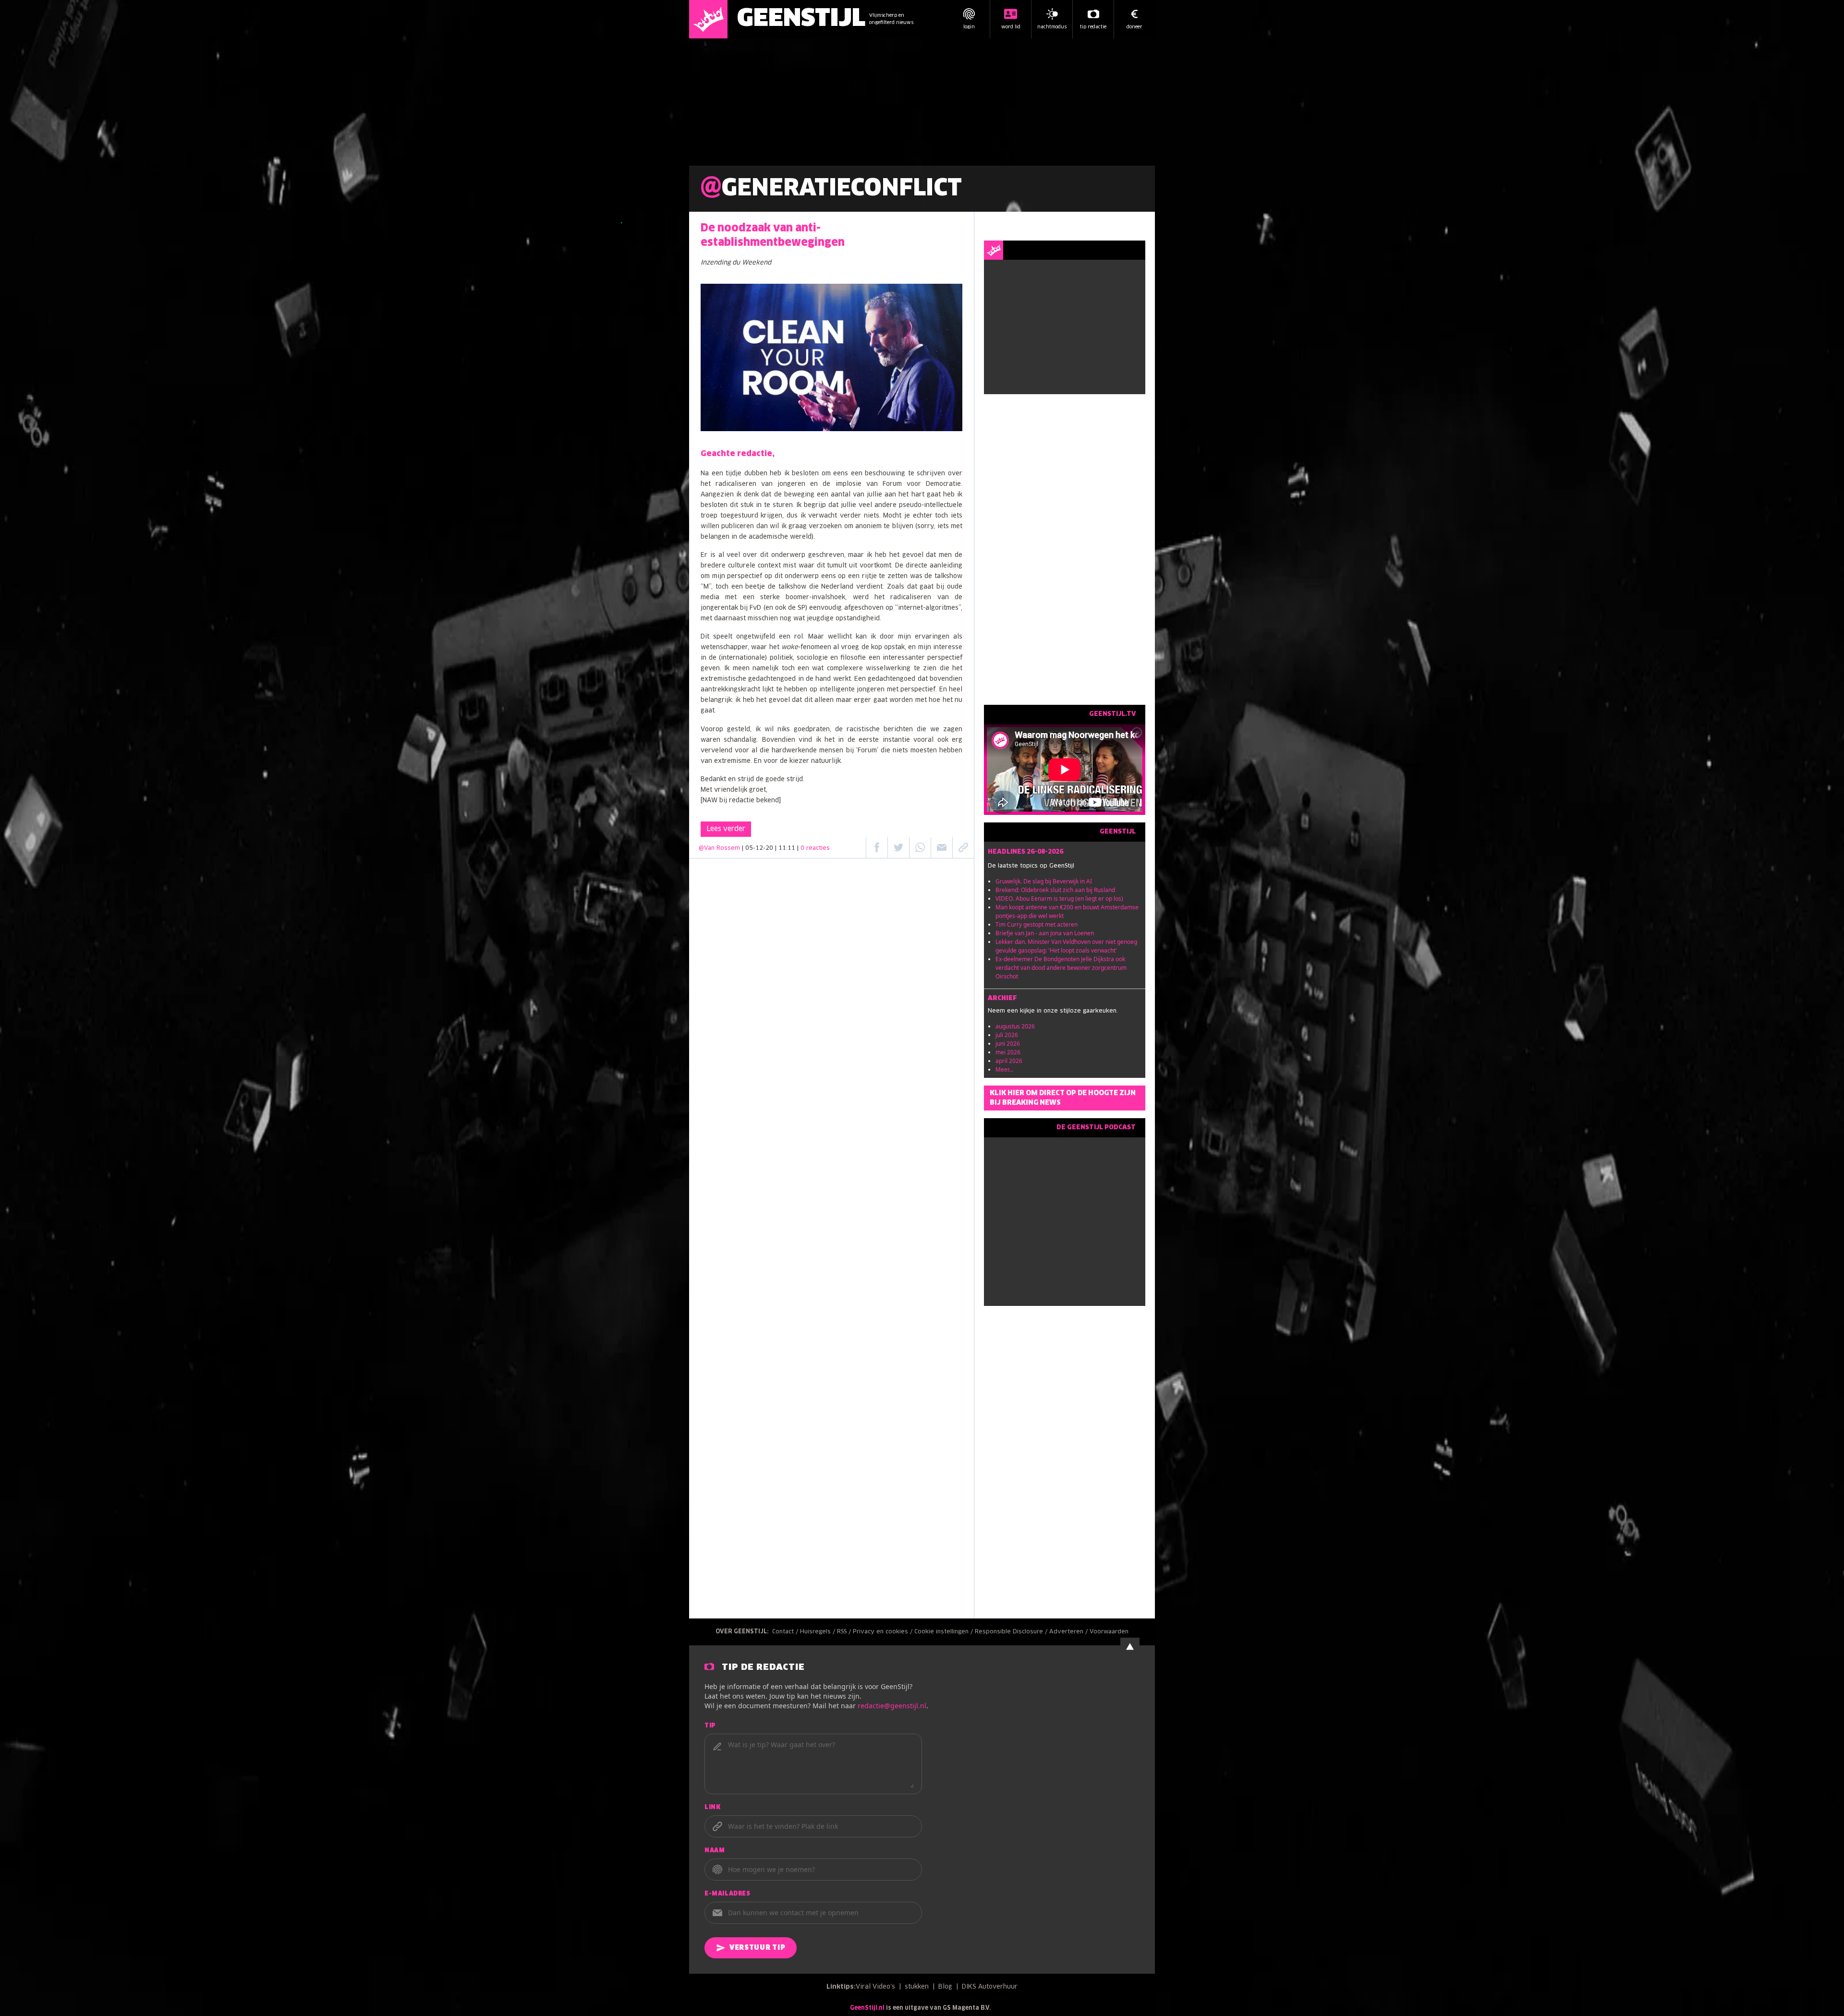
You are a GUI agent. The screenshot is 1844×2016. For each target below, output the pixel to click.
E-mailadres (728, 1894)
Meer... (1004, 1069)
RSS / (845, 1632)
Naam (715, 1851)
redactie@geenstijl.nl (892, 1706)
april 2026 (1009, 1061)
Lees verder (726, 829)
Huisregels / (819, 1632)
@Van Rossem (719, 848)
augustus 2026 (1015, 1026)
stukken (917, 1987)
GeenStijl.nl (867, 2008)
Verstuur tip (757, 1948)
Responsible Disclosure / (1012, 1632)
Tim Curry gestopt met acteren (1037, 924)
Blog (945, 1987)
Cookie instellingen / (945, 1632)
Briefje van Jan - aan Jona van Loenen (1045, 933)
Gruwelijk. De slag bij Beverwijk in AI (1044, 881)
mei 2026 (1008, 1052)
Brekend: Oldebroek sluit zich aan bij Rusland (1055, 890)
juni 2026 (1008, 1044)
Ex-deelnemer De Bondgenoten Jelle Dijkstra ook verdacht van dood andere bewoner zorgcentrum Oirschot (1061, 968)
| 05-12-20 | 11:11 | (786, 848)
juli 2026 (1007, 1035)
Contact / (786, 1632)
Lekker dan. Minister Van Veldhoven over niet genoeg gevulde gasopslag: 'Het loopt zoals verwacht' (1066, 946)
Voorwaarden (1109, 1632)
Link (712, 1808)
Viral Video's (875, 1987)
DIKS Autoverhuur (990, 1987)
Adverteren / (1069, 1632)
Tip (710, 1726)
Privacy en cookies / (884, 1632)
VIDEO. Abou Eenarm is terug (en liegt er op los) (1059, 899)
